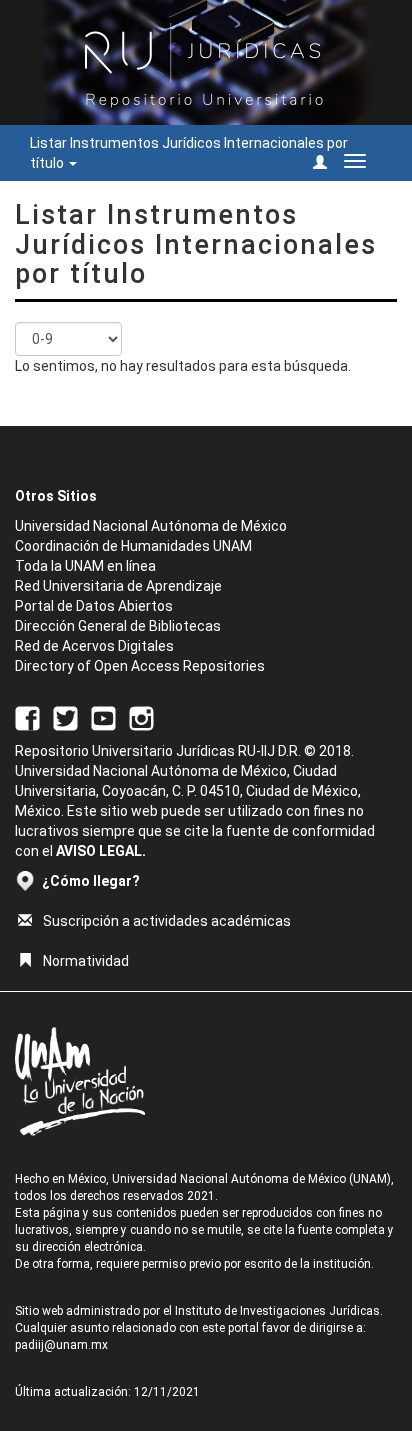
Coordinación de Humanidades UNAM (133, 546)
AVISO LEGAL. (101, 851)
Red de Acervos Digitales (94, 646)
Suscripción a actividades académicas (167, 921)
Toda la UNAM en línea (85, 566)
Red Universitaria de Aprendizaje (118, 586)
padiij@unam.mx (61, 1345)
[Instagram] (141, 717)
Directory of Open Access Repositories (140, 666)
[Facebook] (27, 717)
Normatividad (86, 961)
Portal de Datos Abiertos (94, 606)
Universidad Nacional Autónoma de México (151, 526)
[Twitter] (65, 717)
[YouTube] (103, 717)
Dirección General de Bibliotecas (118, 626)
